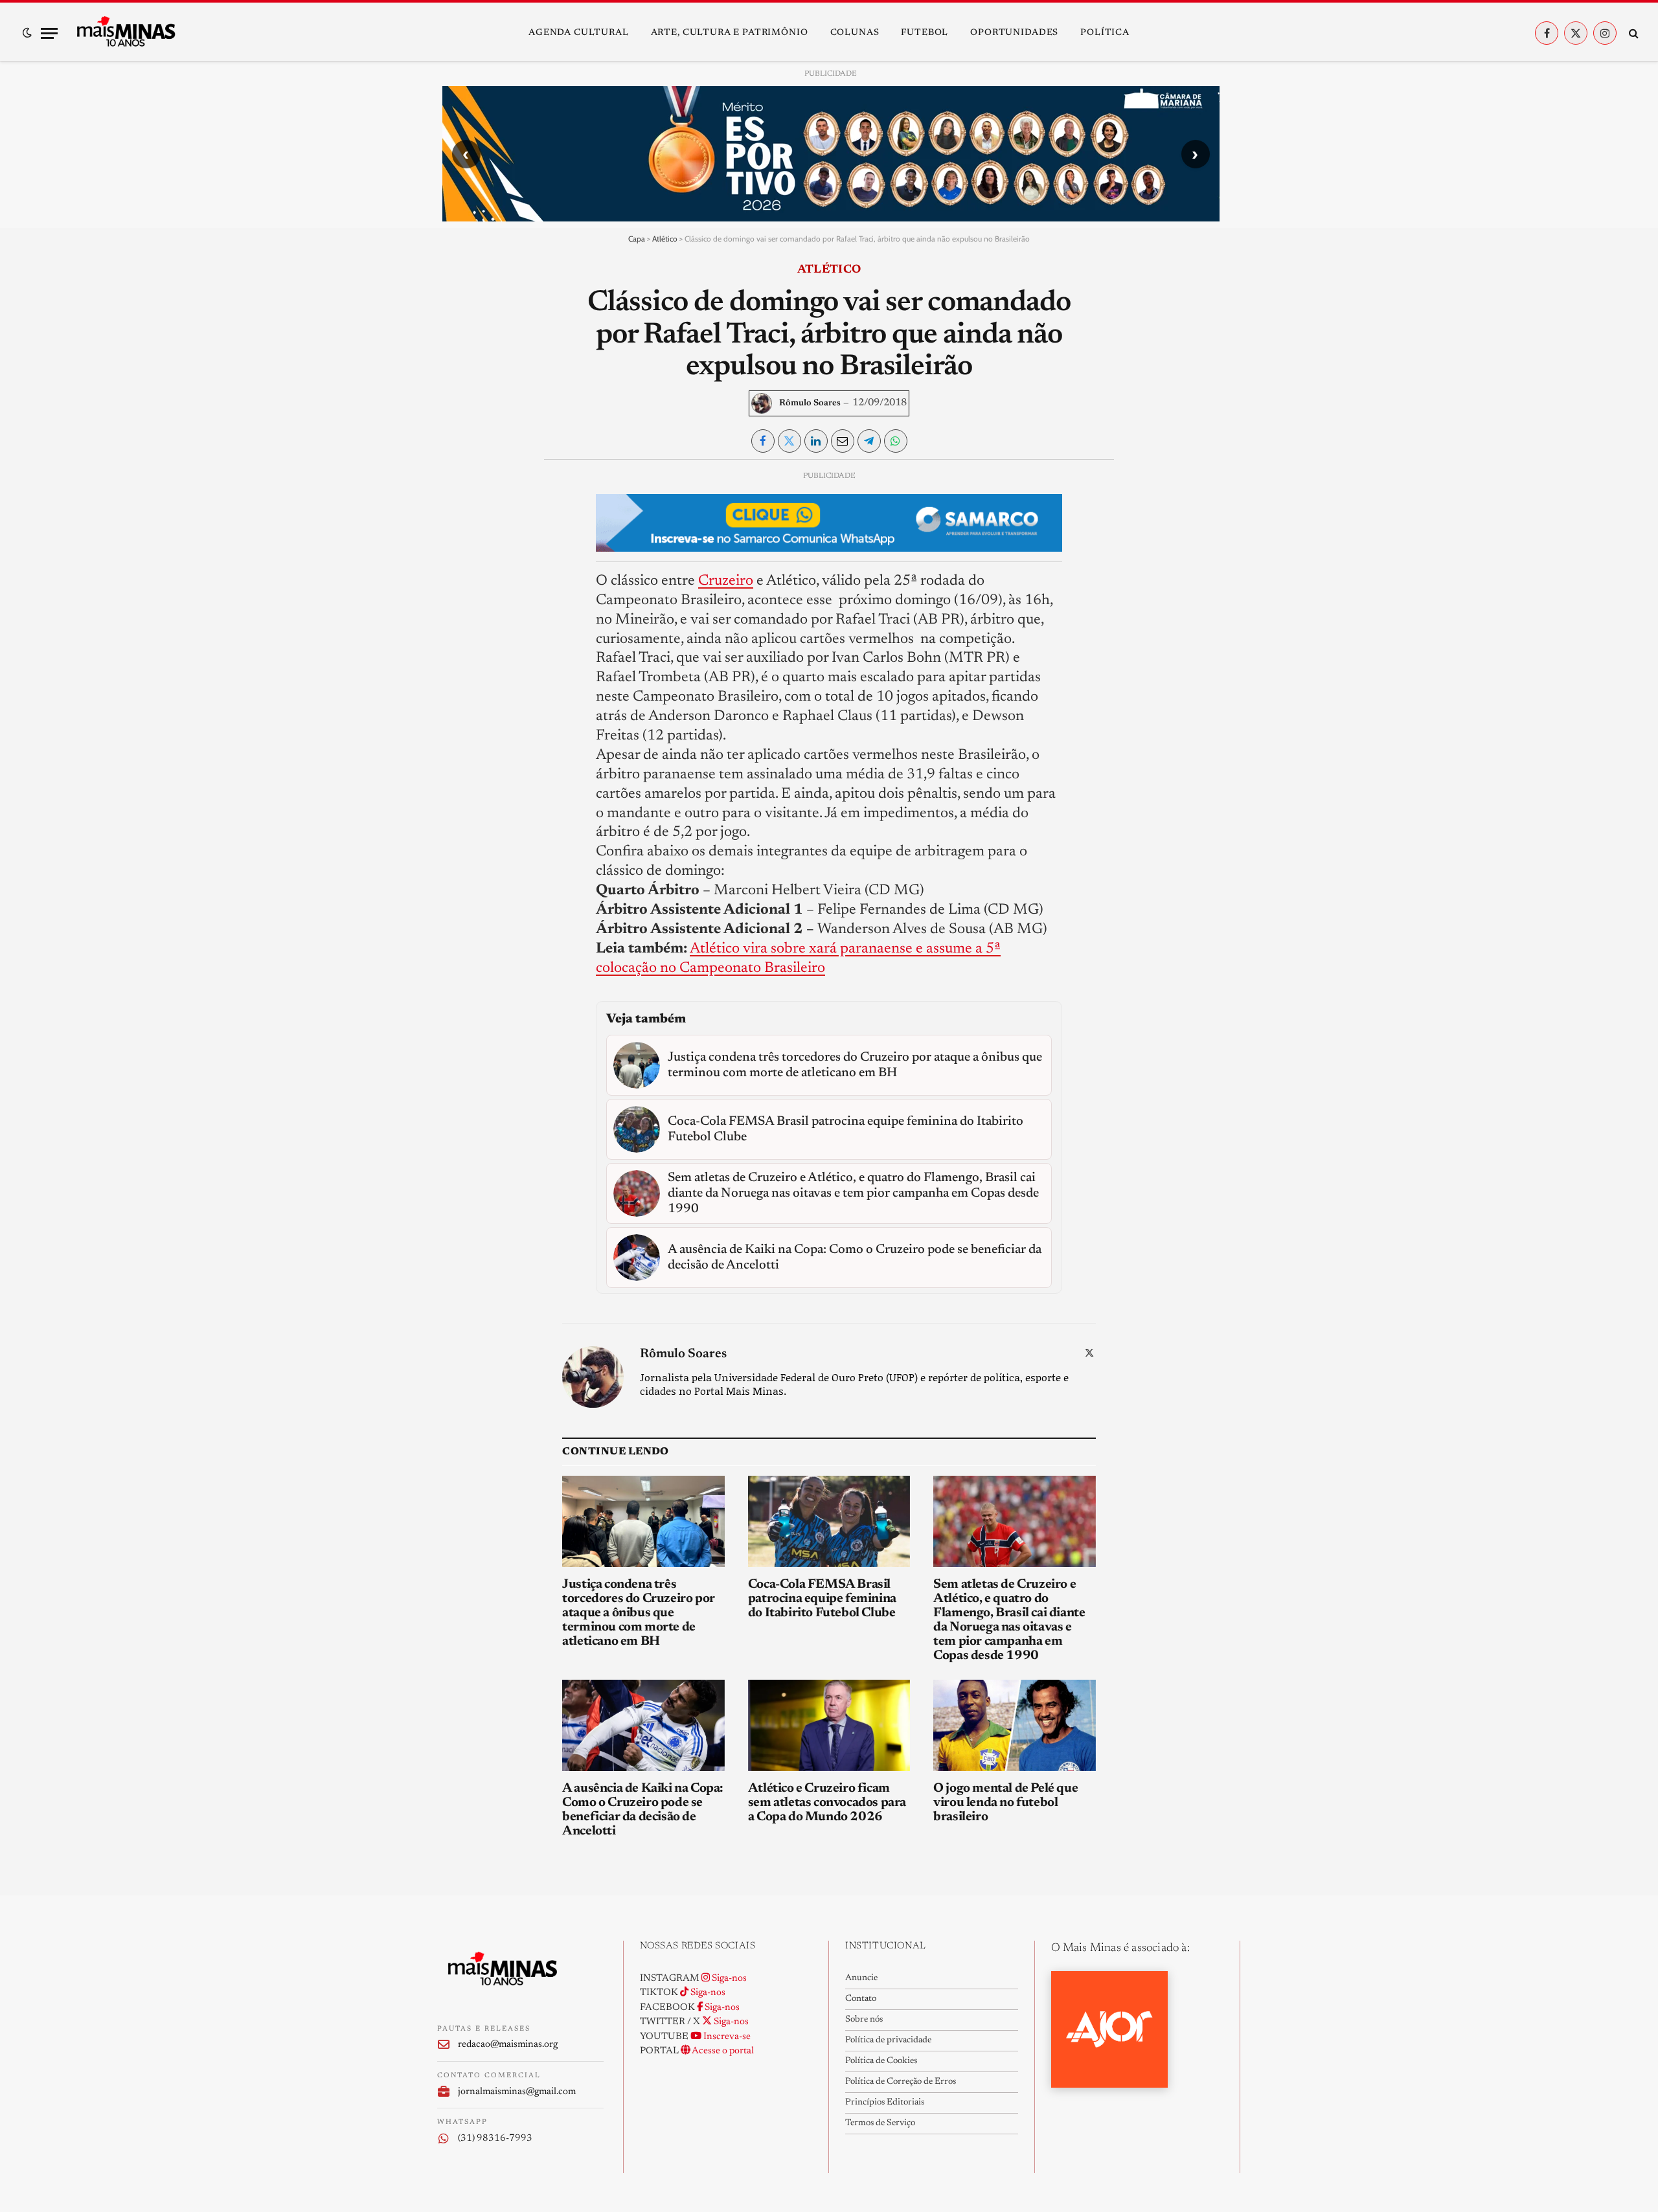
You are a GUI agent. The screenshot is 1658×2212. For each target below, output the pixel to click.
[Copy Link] (458, 660)
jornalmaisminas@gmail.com (517, 2092)
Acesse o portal (722, 2051)
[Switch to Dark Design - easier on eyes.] (27, 33)
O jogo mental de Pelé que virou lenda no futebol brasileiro (1005, 1803)
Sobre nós (864, 2020)
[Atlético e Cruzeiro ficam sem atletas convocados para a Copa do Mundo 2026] (829, 1725)
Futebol (925, 33)
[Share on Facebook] (763, 441)
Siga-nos (728, 1979)
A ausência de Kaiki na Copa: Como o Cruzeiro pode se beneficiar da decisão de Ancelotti (643, 1810)
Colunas (855, 33)
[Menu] (49, 33)
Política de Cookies (881, 2061)
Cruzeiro (726, 581)
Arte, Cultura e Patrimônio (730, 33)
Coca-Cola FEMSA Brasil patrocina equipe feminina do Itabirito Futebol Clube (822, 1599)
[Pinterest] (458, 601)
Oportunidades (1014, 33)
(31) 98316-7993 (495, 2139)
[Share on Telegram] (869, 441)
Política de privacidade (888, 2040)
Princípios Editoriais (885, 2103)
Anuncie (861, 1978)
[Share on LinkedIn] (816, 441)
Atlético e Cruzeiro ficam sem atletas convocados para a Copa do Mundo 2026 (827, 1803)
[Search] (1632, 33)
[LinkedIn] (458, 571)
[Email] (458, 631)
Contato (861, 1999)
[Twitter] (458, 541)
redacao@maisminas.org (508, 2045)
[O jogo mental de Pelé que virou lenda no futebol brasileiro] (1015, 1725)
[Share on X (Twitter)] (789, 441)
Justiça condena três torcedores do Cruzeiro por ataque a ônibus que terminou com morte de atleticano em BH (639, 1613)
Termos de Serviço (880, 2123)
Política (1105, 33)
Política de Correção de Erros (901, 2082)
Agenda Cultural (579, 33)
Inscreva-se (726, 2037)
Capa (637, 239)
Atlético (665, 239)
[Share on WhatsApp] (896, 441)
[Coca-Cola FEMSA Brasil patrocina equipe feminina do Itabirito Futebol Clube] (829, 1521)
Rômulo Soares (810, 403)
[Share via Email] (843, 441)
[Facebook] (458, 512)
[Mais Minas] (126, 33)
